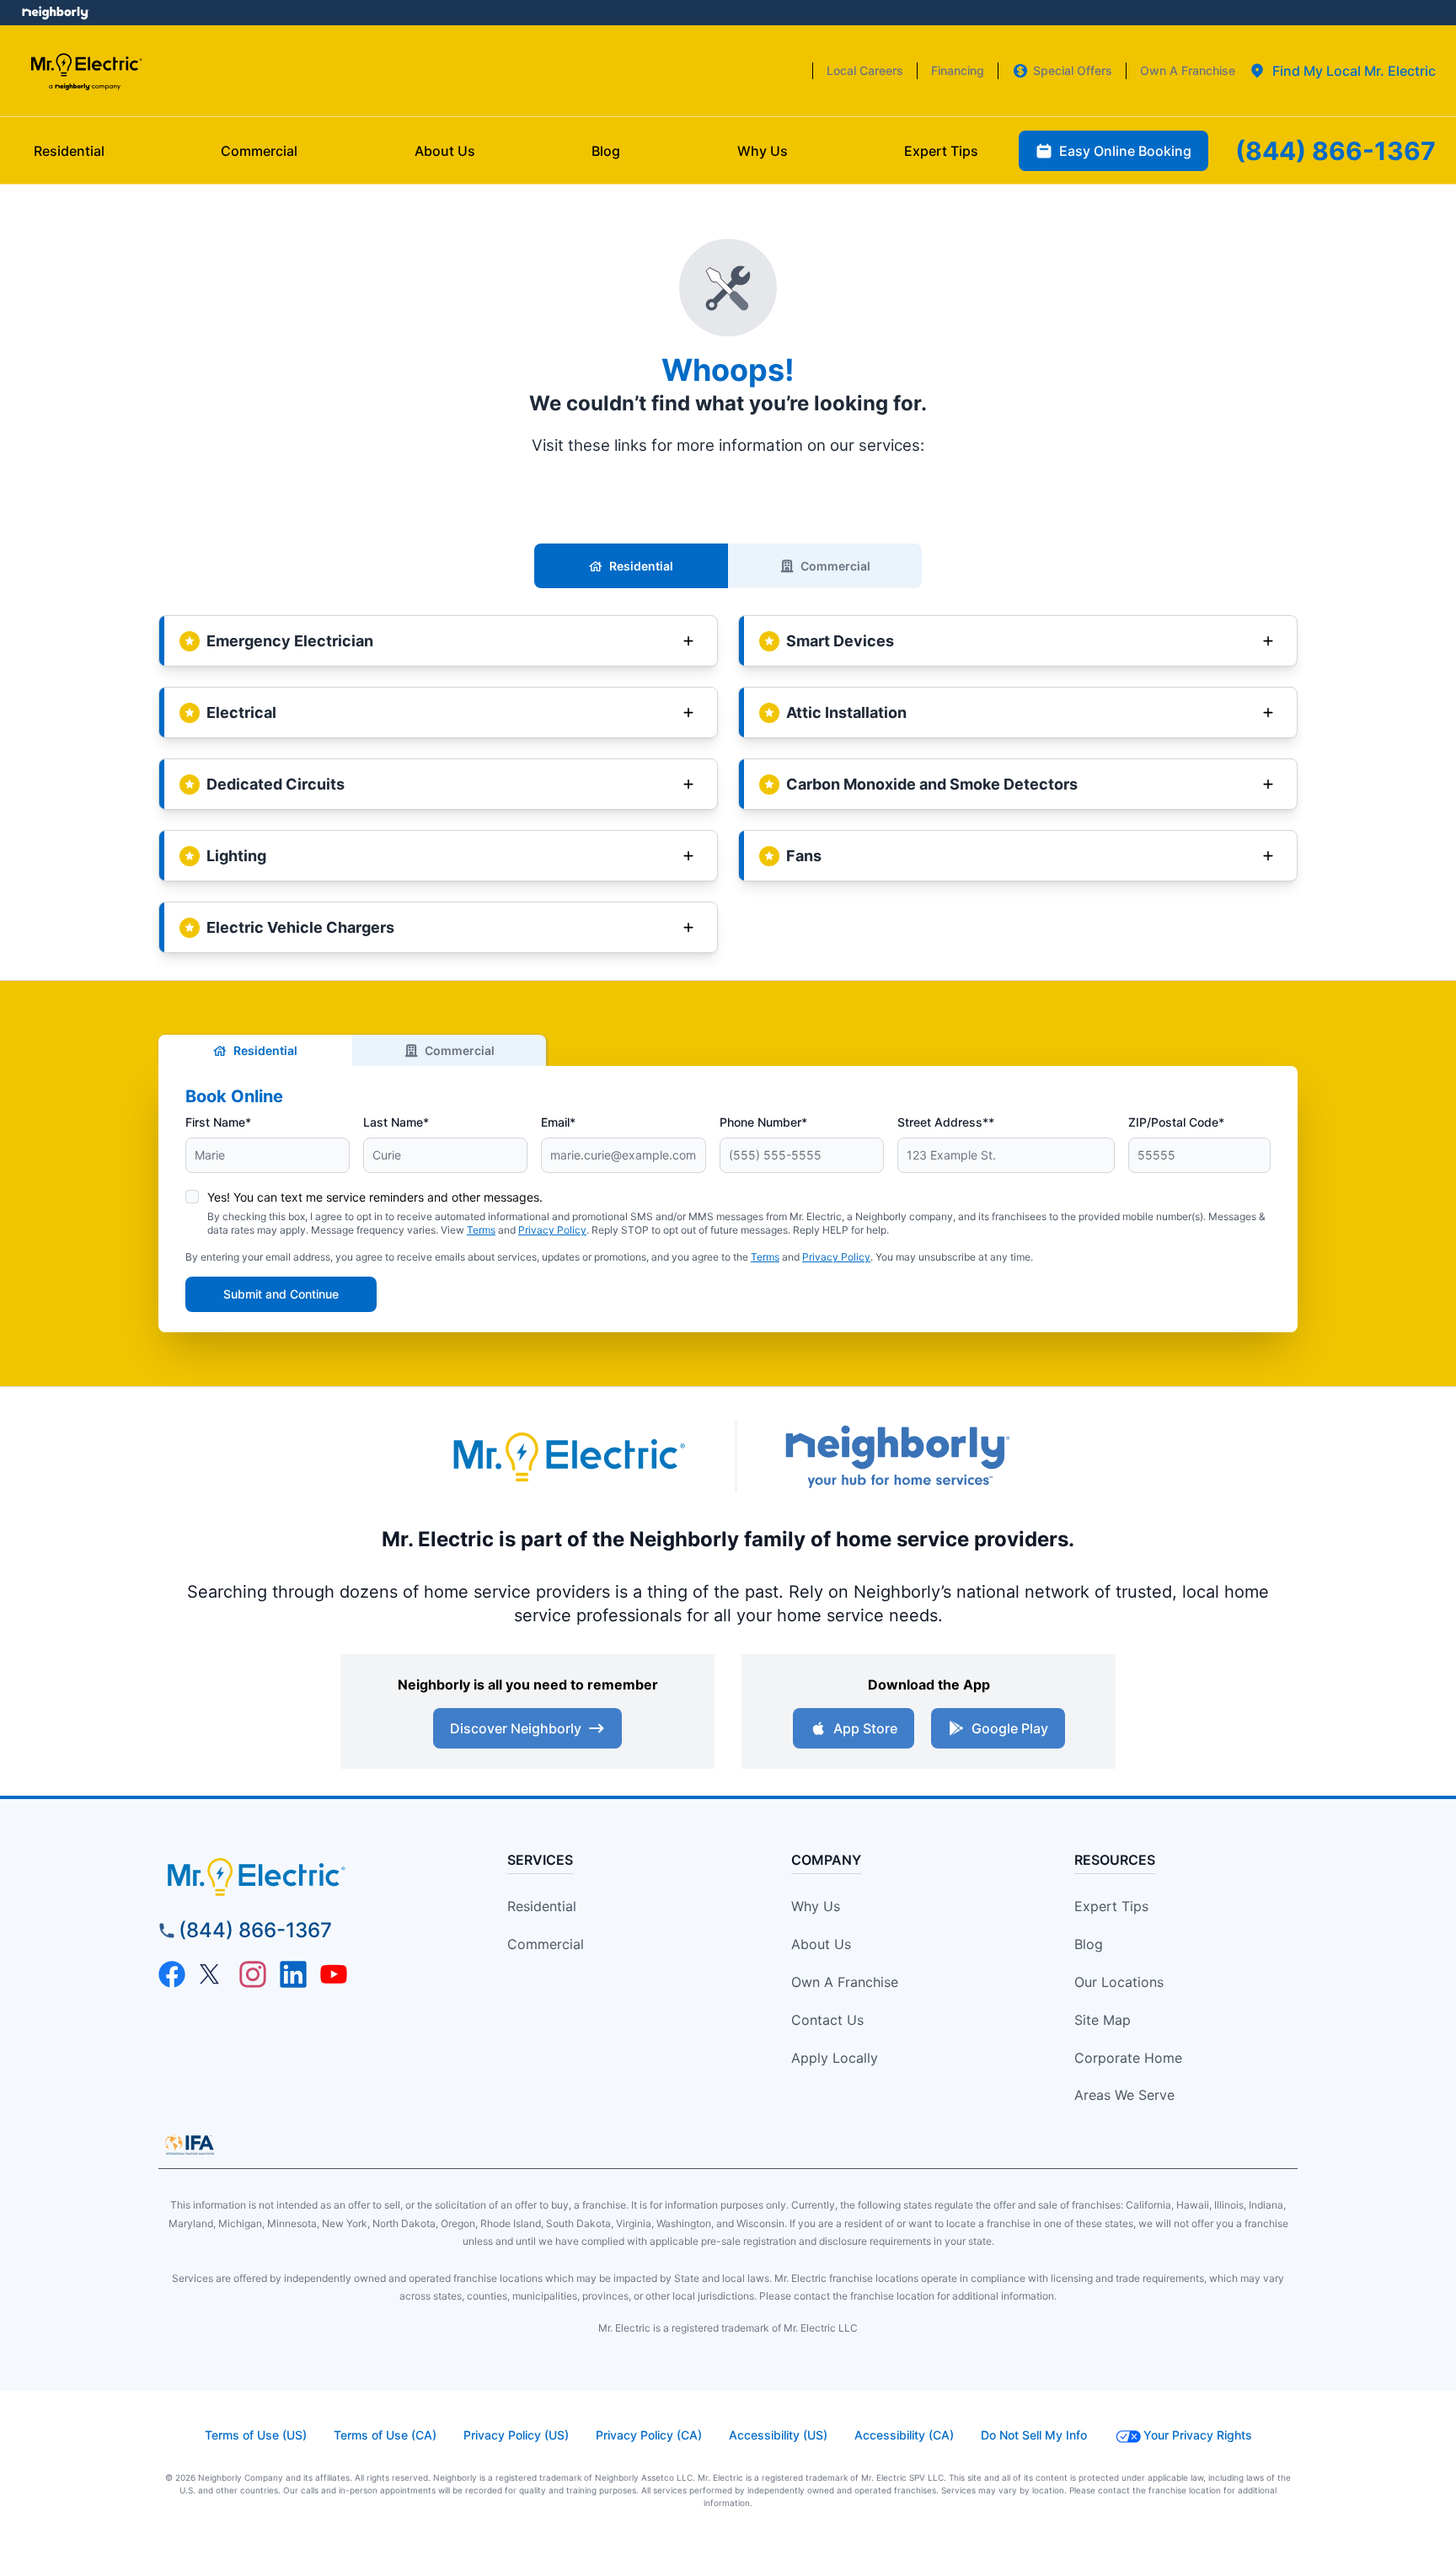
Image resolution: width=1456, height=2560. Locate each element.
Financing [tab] (958, 70)
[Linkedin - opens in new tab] (293, 1974)
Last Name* (396, 1122)
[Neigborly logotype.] (897, 1457)
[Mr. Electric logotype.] (568, 1457)
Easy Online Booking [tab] (1125, 151)
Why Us (816, 1906)
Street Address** (946, 1122)
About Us (821, 1944)
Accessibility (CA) (904, 2435)
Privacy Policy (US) (516, 2435)
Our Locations (1119, 1982)
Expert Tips (1111, 1906)
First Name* (218, 1122)
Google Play (1010, 1728)
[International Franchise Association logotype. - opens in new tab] (190, 2145)
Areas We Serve (1124, 2095)
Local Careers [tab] (865, 70)
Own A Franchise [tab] (1188, 70)
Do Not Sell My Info (1034, 2435)
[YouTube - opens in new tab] (334, 1974)
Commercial (835, 566)
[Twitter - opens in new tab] (212, 1974)
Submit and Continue (281, 1294)
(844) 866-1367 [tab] (1336, 151)
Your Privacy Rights (1198, 2435)
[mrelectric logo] (303, 1877)
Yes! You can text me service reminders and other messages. (375, 1197)
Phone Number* (763, 1122)
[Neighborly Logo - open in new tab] (55, 13)
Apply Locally (835, 2058)
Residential (641, 566)
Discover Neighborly (516, 1728)
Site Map (1103, 2020)
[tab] (1342, 71)
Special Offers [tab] (1073, 70)
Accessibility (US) (778, 2435)
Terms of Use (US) (256, 2435)
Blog (1089, 1944)
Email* (558, 1122)
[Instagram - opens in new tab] (253, 1974)
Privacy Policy (552, 1230)
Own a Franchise (845, 1982)
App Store (865, 1728)
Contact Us (827, 2020)
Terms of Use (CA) (385, 2435)
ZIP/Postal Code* (1176, 1122)
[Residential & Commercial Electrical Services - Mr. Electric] (86, 71)
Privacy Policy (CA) (649, 2435)
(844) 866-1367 (255, 1930)
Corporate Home (1128, 2058)
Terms (481, 1230)
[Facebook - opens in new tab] (172, 1974)
